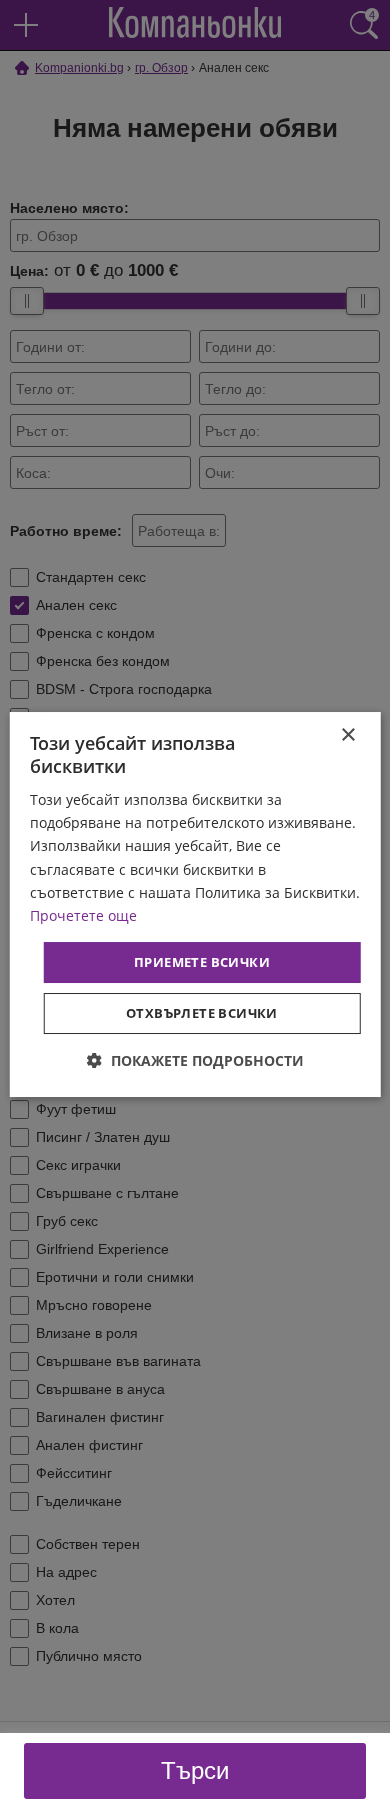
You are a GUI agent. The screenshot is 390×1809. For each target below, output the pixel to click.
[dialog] (195, 905)
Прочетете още (83, 915)
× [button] (347, 735)
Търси (195, 1770)
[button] (195, 1060)
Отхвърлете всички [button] (202, 1013)
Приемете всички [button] (202, 962)
